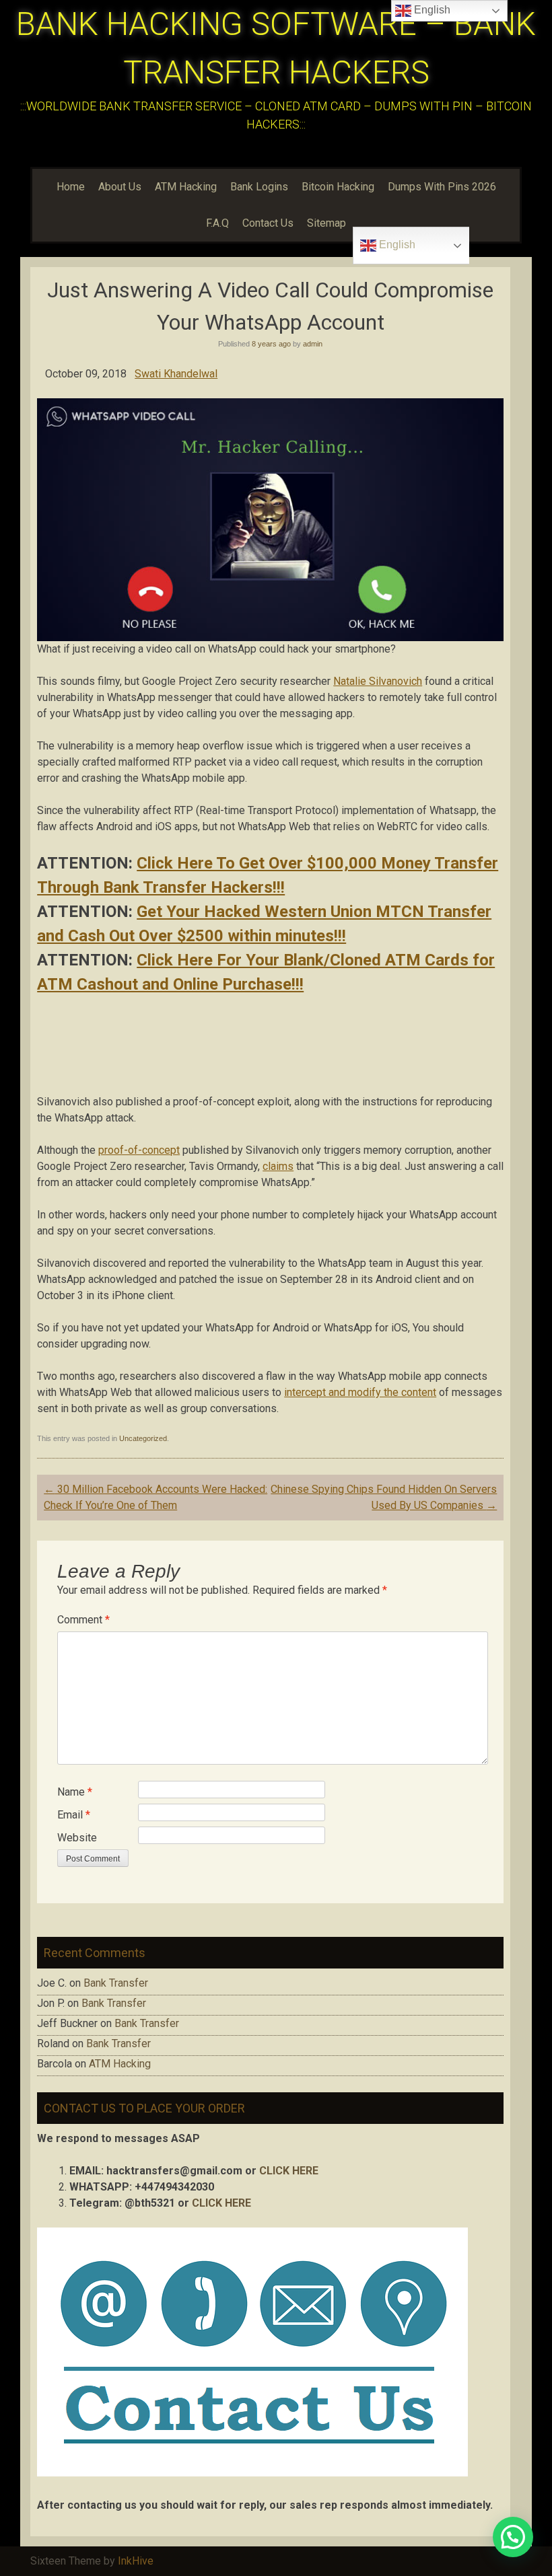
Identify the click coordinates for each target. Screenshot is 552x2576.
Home (71, 187)
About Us (120, 187)
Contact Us (268, 223)
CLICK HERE (289, 2171)
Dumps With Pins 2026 (442, 187)
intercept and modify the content (360, 1392)
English (396, 245)
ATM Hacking (186, 187)
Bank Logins (259, 187)
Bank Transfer (116, 1983)
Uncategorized (143, 1438)
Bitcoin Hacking (338, 187)
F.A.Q (217, 223)
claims (278, 1166)
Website (77, 1838)
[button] (513, 2537)
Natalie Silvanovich (378, 681)
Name (75, 1792)
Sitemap (326, 223)
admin (313, 344)
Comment (83, 1620)
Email (74, 1815)
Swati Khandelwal (176, 374)
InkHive (136, 2561)
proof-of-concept (139, 1150)
